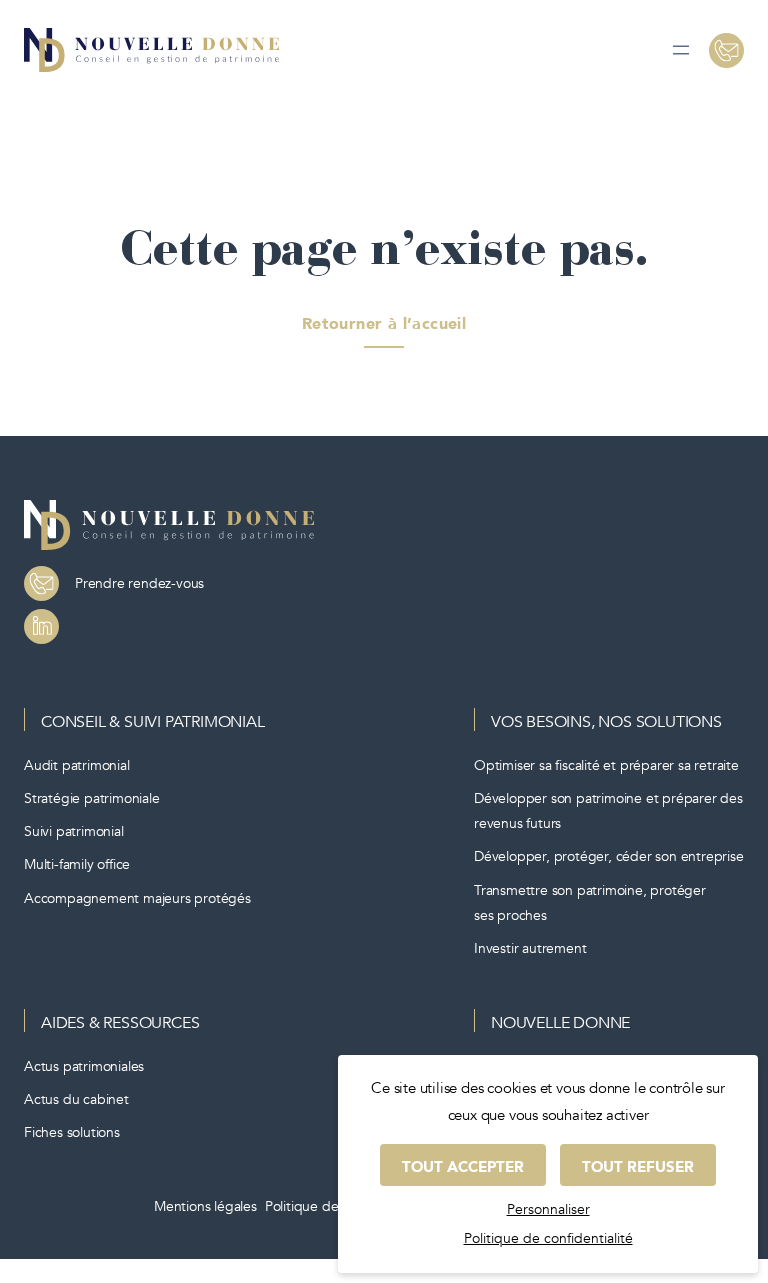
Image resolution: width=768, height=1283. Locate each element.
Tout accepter (463, 1167)
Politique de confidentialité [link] (548, 1238)
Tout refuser (638, 1167)
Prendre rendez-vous (139, 583)
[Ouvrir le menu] (681, 50)
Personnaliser (548, 1209)
